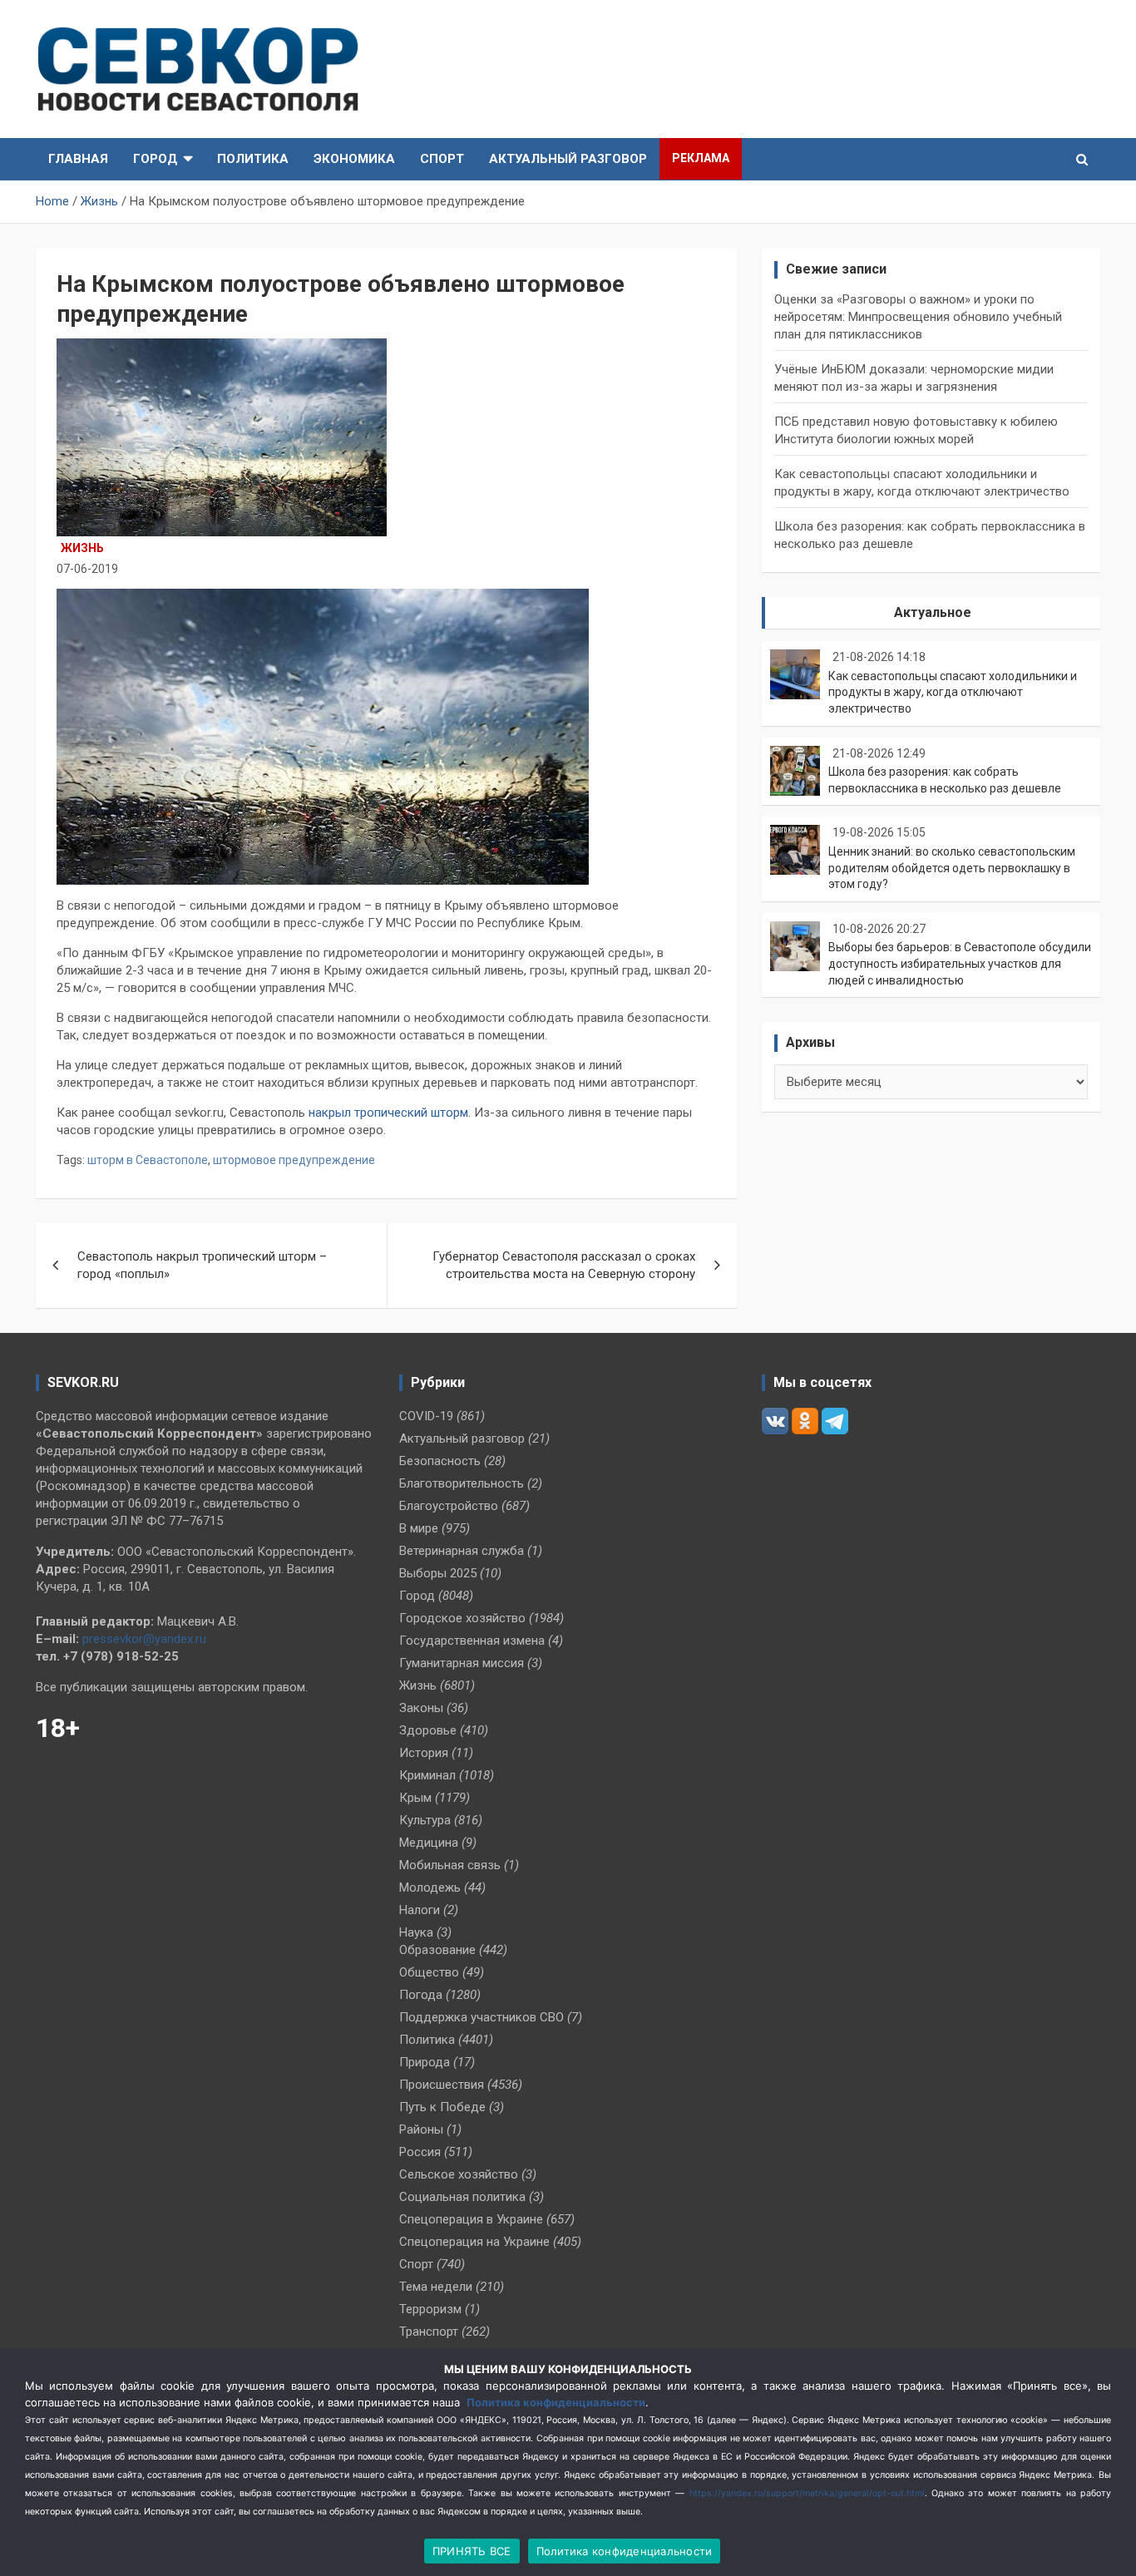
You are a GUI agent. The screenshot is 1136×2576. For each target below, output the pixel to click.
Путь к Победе (442, 2107)
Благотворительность (462, 1483)
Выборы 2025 (438, 1573)
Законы (421, 1708)
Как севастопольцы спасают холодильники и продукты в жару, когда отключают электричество (953, 692)
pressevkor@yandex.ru (144, 1639)
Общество (429, 1972)
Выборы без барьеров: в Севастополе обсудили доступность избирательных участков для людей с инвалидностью (960, 963)
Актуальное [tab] (933, 612)
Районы (421, 2129)
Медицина (429, 1843)
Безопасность (440, 1461)
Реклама (701, 158)
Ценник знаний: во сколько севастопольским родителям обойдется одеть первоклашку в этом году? (952, 868)
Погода (421, 1995)
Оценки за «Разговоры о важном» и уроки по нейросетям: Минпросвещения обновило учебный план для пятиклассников (918, 317)
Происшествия (442, 2085)
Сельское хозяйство (459, 2174)
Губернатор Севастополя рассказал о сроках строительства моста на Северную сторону (564, 1265)
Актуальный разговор (568, 159)
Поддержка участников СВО (482, 2017)
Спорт (442, 159)
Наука (416, 1932)
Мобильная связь (450, 1865)
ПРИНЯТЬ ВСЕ (472, 2551)
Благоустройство (449, 1506)
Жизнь (82, 548)
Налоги (420, 1910)
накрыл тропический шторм (388, 1113)
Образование (437, 1950)
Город (156, 159)
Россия (420, 2152)
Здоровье (428, 1730)
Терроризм (430, 2309)
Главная (78, 159)
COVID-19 (426, 1416)
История (424, 1753)
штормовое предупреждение (294, 1160)
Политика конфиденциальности (556, 2402)
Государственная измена (472, 1641)
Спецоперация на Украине (474, 2242)
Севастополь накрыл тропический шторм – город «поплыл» (202, 1265)
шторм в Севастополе (148, 1160)
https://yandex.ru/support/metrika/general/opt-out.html (807, 2493)
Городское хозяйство (462, 1618)
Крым (415, 1798)
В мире (419, 1528)
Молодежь (430, 1888)
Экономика (354, 159)
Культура (425, 1820)
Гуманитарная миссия (462, 1663)
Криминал (427, 1775)
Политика (253, 159)
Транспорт (429, 2332)
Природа (425, 2062)
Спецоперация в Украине (471, 2219)
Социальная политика (462, 2197)
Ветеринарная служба (462, 1551)
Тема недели (436, 2287)
